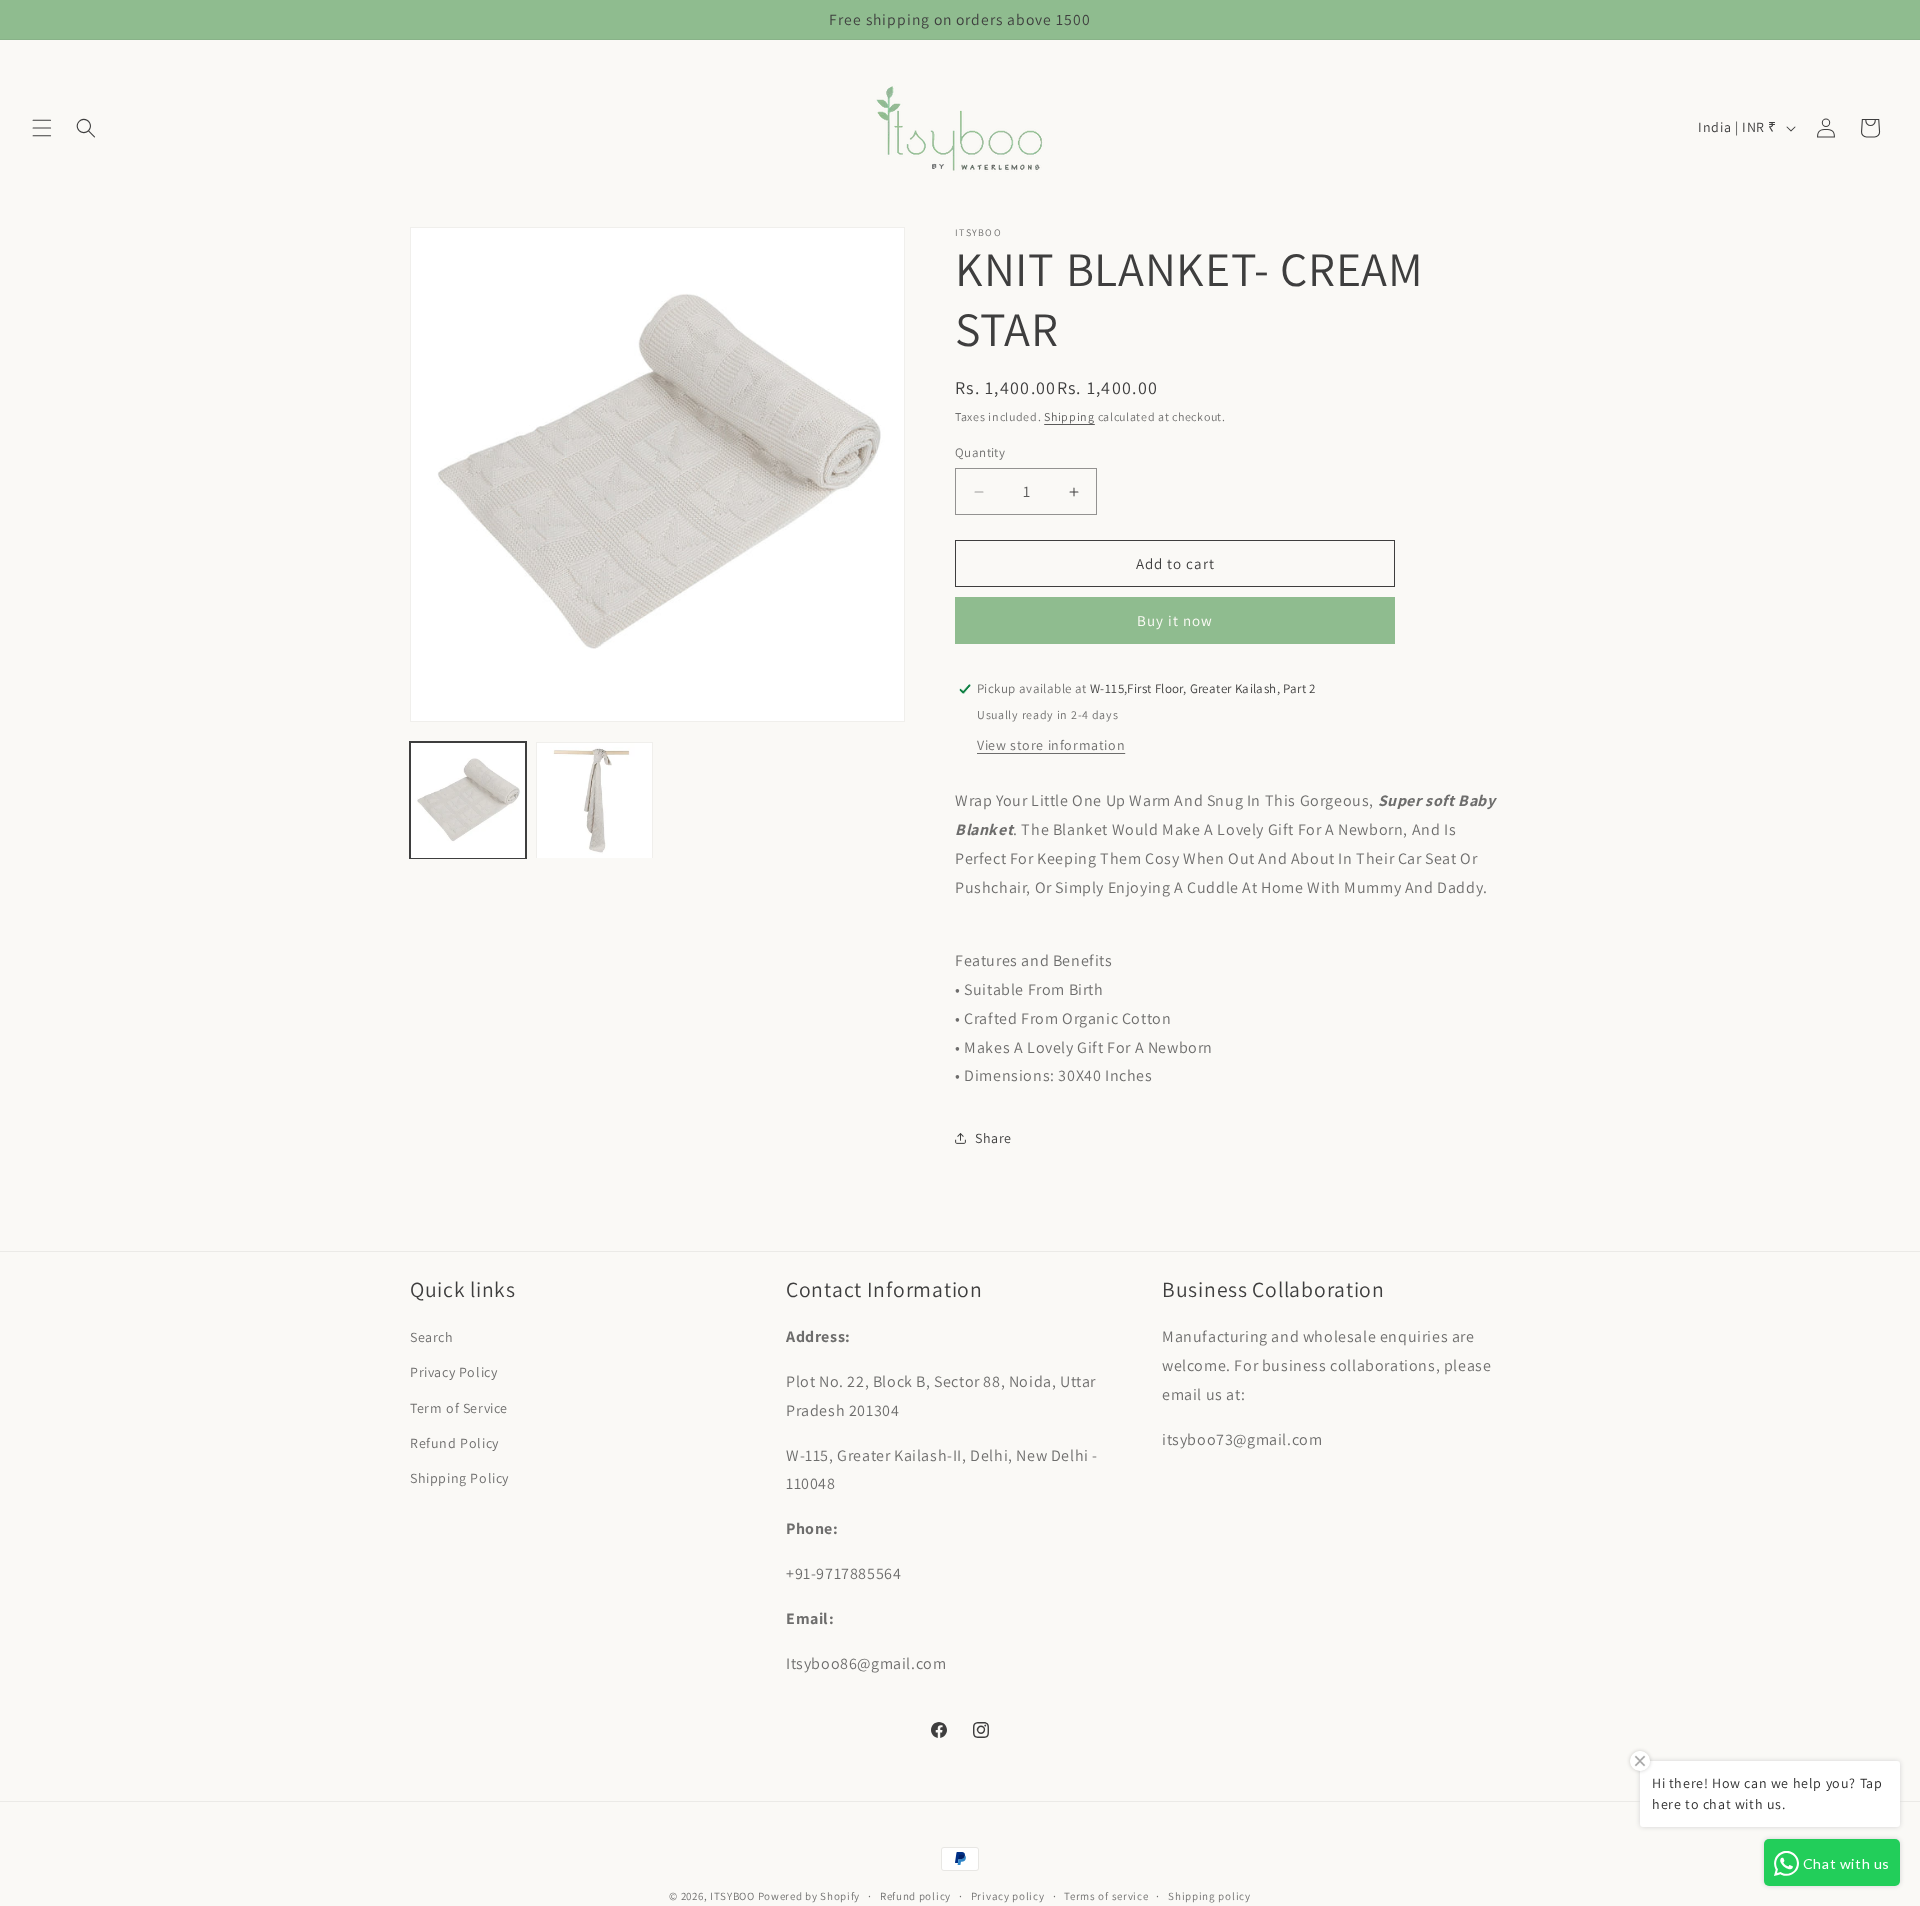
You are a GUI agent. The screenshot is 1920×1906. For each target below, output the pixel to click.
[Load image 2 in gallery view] (594, 800)
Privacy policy (1008, 1895)
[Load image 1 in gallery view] (468, 800)
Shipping (1069, 416)
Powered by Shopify (809, 1896)
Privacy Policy (453, 1373)
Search (432, 1337)
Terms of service (1106, 1895)
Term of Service (459, 1408)
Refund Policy (454, 1443)
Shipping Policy (459, 1478)
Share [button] (993, 1138)
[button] (42, 128)
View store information (1051, 745)
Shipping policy (1209, 1895)
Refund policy (915, 1895)
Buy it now (1175, 620)
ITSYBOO (732, 1896)
